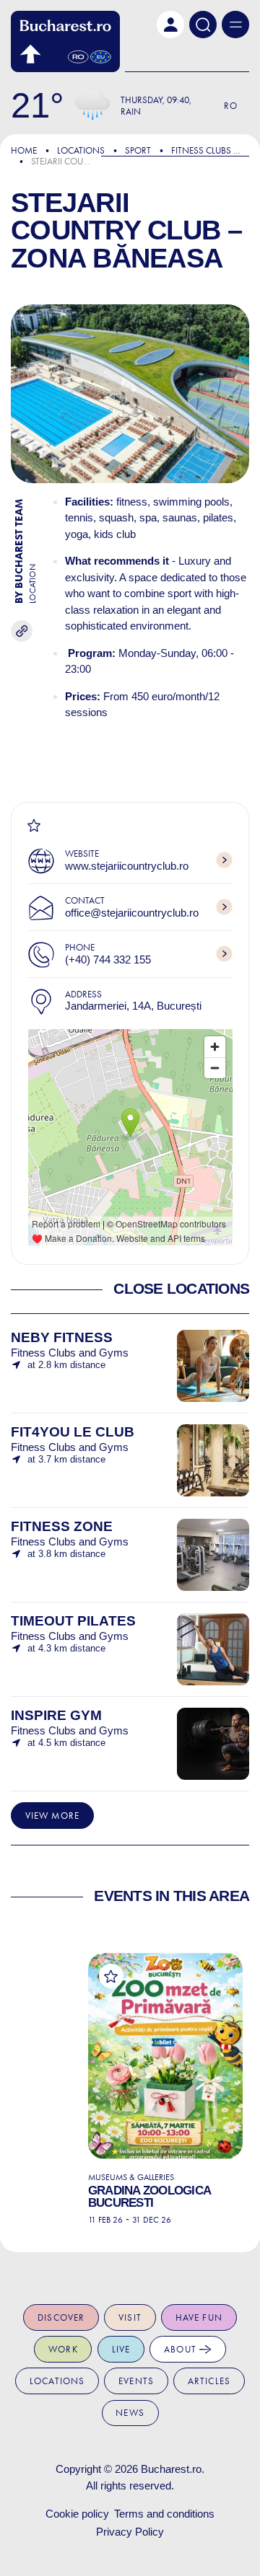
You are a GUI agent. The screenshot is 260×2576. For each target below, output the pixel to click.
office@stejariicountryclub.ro (132, 913)
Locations (81, 150)
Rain (131, 111)
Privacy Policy (130, 2532)
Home (24, 150)
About (182, 2349)
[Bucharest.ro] (65, 41)
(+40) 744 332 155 (108, 960)
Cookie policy (77, 2514)
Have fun (199, 2317)
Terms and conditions (164, 2514)
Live (121, 2349)
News (130, 2413)
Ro (231, 106)
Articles (209, 2381)
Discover (61, 2317)
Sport (138, 150)
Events (136, 2381)
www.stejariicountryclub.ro (127, 866)
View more (52, 1816)
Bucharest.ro (171, 2469)
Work (63, 2349)
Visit (130, 2317)
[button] (170, 25)
